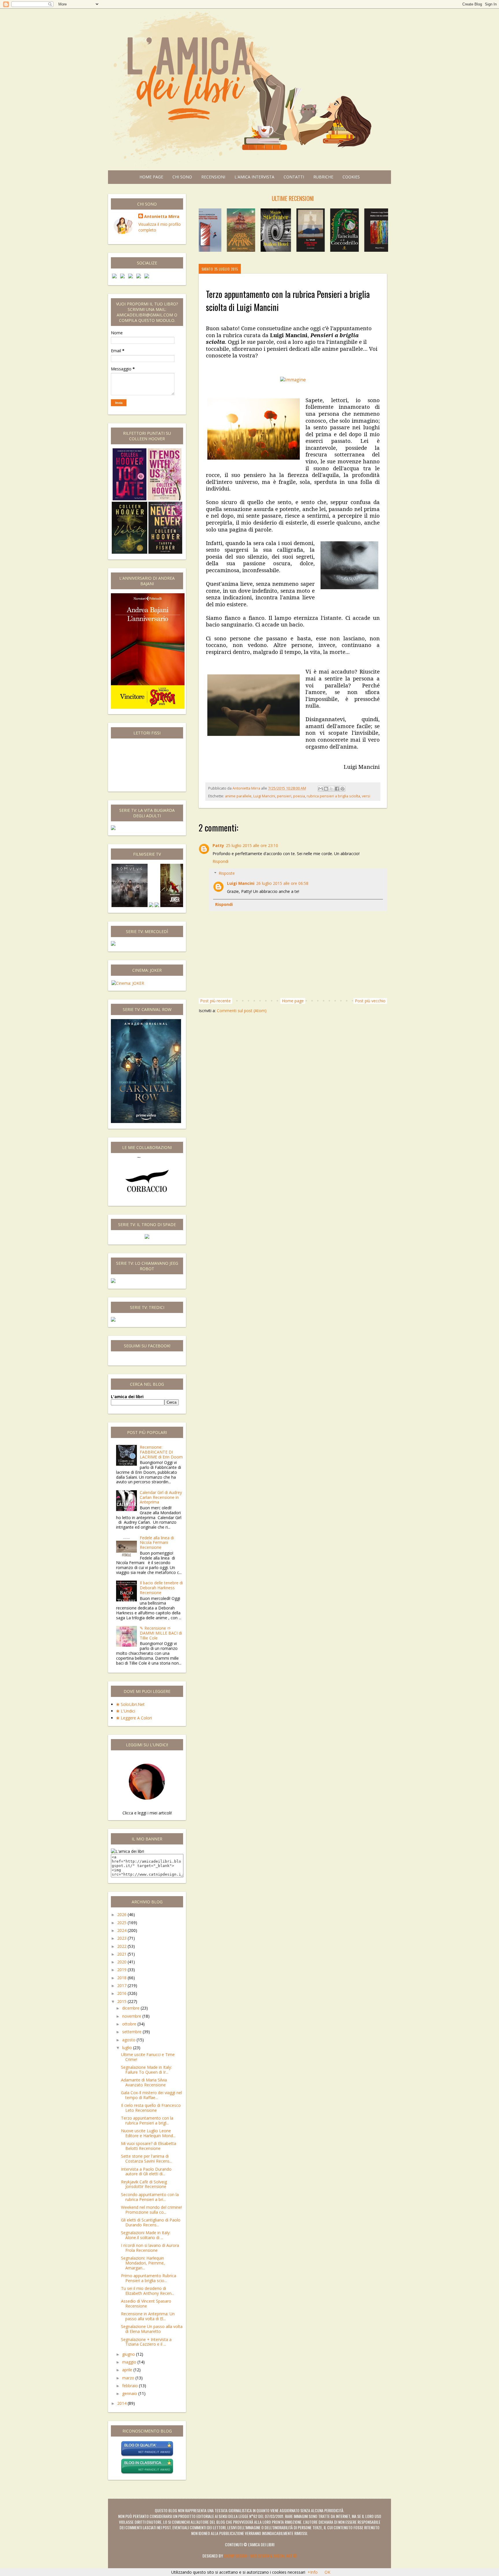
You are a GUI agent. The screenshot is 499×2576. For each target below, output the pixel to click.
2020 (122, 1962)
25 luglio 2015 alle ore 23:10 (252, 845)
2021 (122, 1954)
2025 (122, 1923)
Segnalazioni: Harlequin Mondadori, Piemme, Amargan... (143, 2263)
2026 (122, 1914)
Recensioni (213, 177)
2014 (122, 2403)
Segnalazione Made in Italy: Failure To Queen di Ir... (146, 2070)
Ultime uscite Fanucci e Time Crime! (148, 2057)
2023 (122, 1938)
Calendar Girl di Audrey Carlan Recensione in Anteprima (161, 1497)
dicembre (131, 2008)
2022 (122, 1946)
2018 (122, 1978)
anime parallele (238, 796)
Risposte (227, 873)
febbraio (131, 2386)
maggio (130, 2362)
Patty (218, 845)
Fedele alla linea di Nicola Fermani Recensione (157, 1543)
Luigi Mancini (264, 796)
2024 (122, 1930)
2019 (122, 1970)
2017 (122, 1985)
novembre (132, 2016)
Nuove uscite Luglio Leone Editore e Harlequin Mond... (148, 2133)
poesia (299, 796)
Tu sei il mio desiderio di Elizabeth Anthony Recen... (148, 2291)
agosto (129, 2040)
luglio (128, 2048)
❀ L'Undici (126, 1711)
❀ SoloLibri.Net (130, 1704)
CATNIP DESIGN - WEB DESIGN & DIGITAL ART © (260, 2556)
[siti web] (147, 2455)
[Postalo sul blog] (326, 789)
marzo (129, 2378)
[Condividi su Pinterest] (342, 789)
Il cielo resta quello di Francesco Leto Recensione (151, 2108)
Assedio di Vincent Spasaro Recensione (146, 2303)
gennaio (130, 2393)
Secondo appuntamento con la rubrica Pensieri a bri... (150, 2197)
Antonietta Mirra (162, 216)
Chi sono (182, 177)
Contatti (294, 177)
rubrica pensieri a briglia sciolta (333, 796)
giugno (129, 2354)
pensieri (284, 796)
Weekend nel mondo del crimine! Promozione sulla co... (151, 2210)
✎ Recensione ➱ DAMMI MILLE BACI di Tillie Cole (161, 1633)
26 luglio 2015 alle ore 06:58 (282, 883)
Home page (151, 177)
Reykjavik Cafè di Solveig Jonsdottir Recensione (144, 2184)
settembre (132, 2032)
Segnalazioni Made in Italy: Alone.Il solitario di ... (146, 2235)
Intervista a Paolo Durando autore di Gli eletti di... (146, 2172)
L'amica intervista (254, 177)
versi (366, 796)
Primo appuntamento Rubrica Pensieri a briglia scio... (149, 2278)
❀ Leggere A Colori (134, 1718)
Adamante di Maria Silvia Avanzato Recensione (144, 2082)
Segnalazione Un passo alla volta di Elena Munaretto (152, 2329)
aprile (128, 2370)
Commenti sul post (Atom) (242, 1011)
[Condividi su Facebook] (337, 789)
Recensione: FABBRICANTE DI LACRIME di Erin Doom (161, 1452)
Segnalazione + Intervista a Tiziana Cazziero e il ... (146, 2342)
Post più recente (215, 1001)
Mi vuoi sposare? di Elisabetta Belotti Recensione (149, 2146)
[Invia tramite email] (321, 789)
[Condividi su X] (332, 789)
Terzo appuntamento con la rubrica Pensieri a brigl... (147, 2120)
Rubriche (323, 177)
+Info (313, 2572)
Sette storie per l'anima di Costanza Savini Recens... (147, 2159)
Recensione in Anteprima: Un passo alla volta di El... (148, 2316)
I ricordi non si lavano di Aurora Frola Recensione (150, 2248)
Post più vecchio (370, 1001)
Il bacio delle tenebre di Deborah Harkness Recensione (161, 1588)
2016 (122, 1993)
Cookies (351, 177)
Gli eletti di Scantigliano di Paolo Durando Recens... (151, 2222)
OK (327, 2572)
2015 (122, 2001)
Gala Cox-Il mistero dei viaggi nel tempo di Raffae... (151, 2095)
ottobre (130, 2024)
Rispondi (220, 861)
